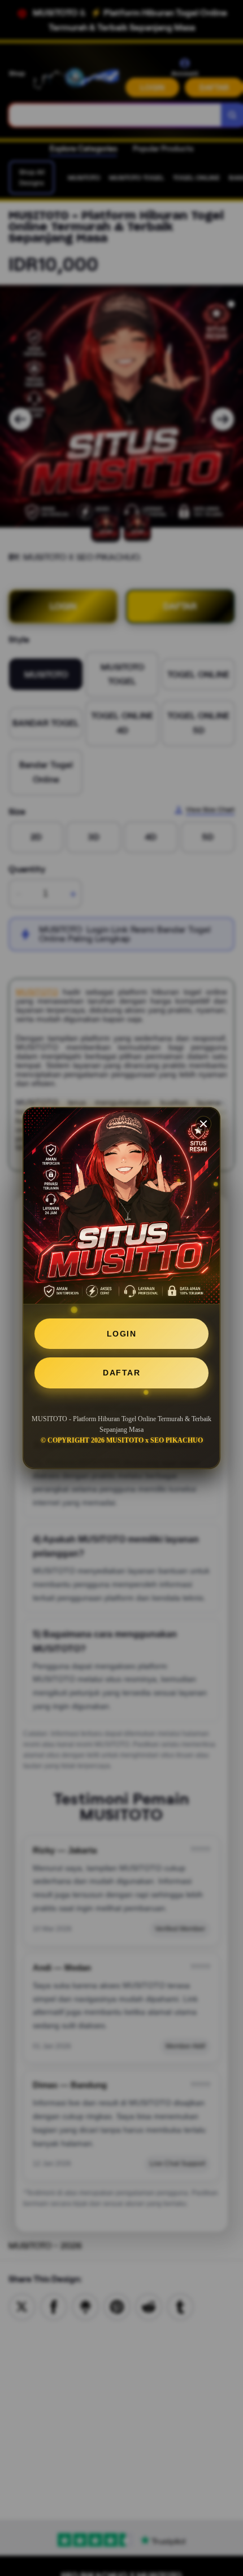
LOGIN (122, 1334)
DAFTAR (121, 1373)
